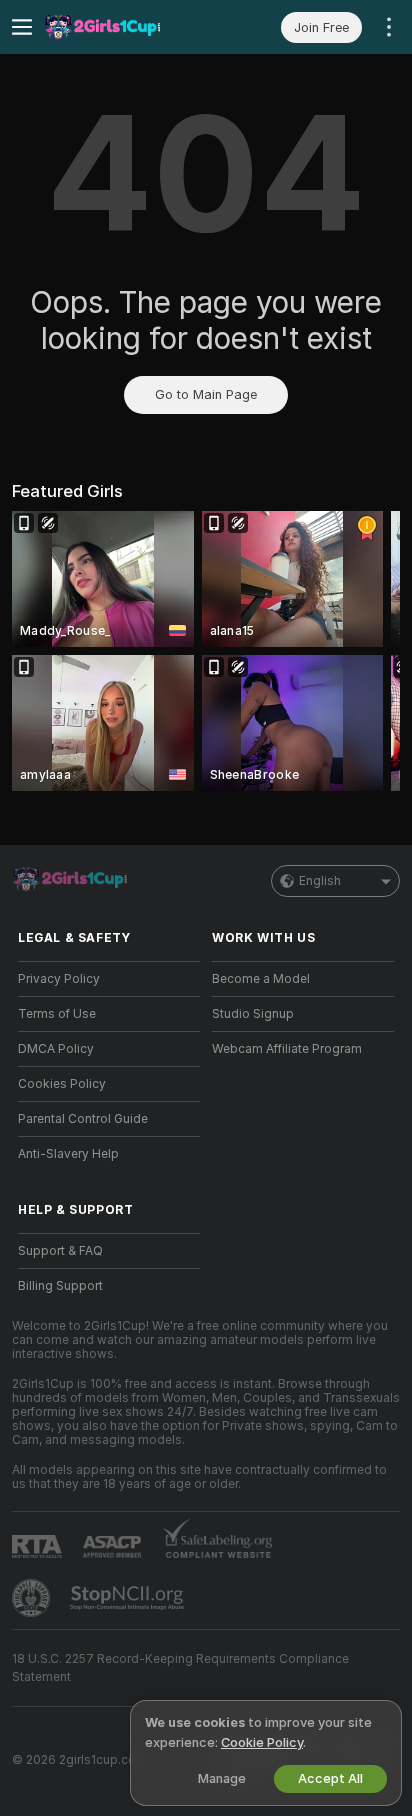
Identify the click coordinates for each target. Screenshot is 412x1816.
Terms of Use (57, 1014)
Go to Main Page (206, 394)
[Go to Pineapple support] (33, 1598)
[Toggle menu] (22, 27)
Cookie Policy (262, 1742)
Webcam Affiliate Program (287, 1049)
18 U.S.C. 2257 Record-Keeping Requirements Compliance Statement (180, 1668)
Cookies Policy (62, 1084)
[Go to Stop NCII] (129, 1598)
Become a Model (261, 979)
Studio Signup (253, 1014)
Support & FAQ (60, 1251)
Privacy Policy (59, 979)
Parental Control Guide (83, 1119)
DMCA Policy (56, 1049)
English (320, 881)
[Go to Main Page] (125, 27)
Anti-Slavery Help (68, 1154)
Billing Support (60, 1286)
